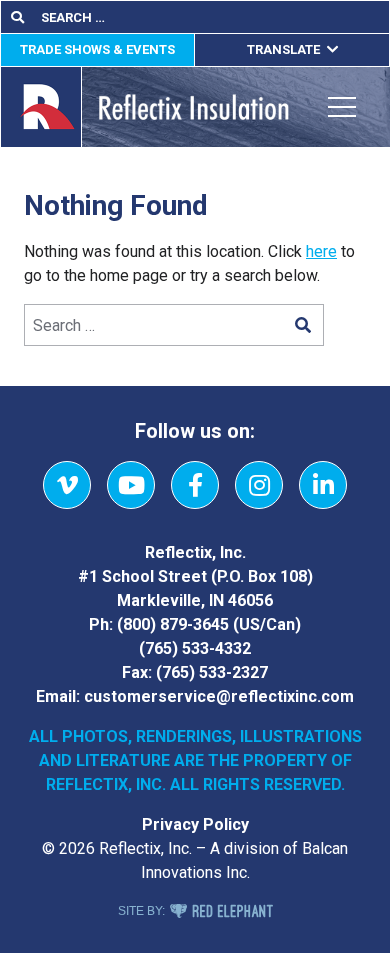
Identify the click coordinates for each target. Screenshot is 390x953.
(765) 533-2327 (212, 672)
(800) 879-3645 (173, 624)
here (321, 251)
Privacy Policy (195, 824)
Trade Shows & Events (97, 49)
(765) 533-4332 (195, 648)
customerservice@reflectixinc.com (219, 696)
